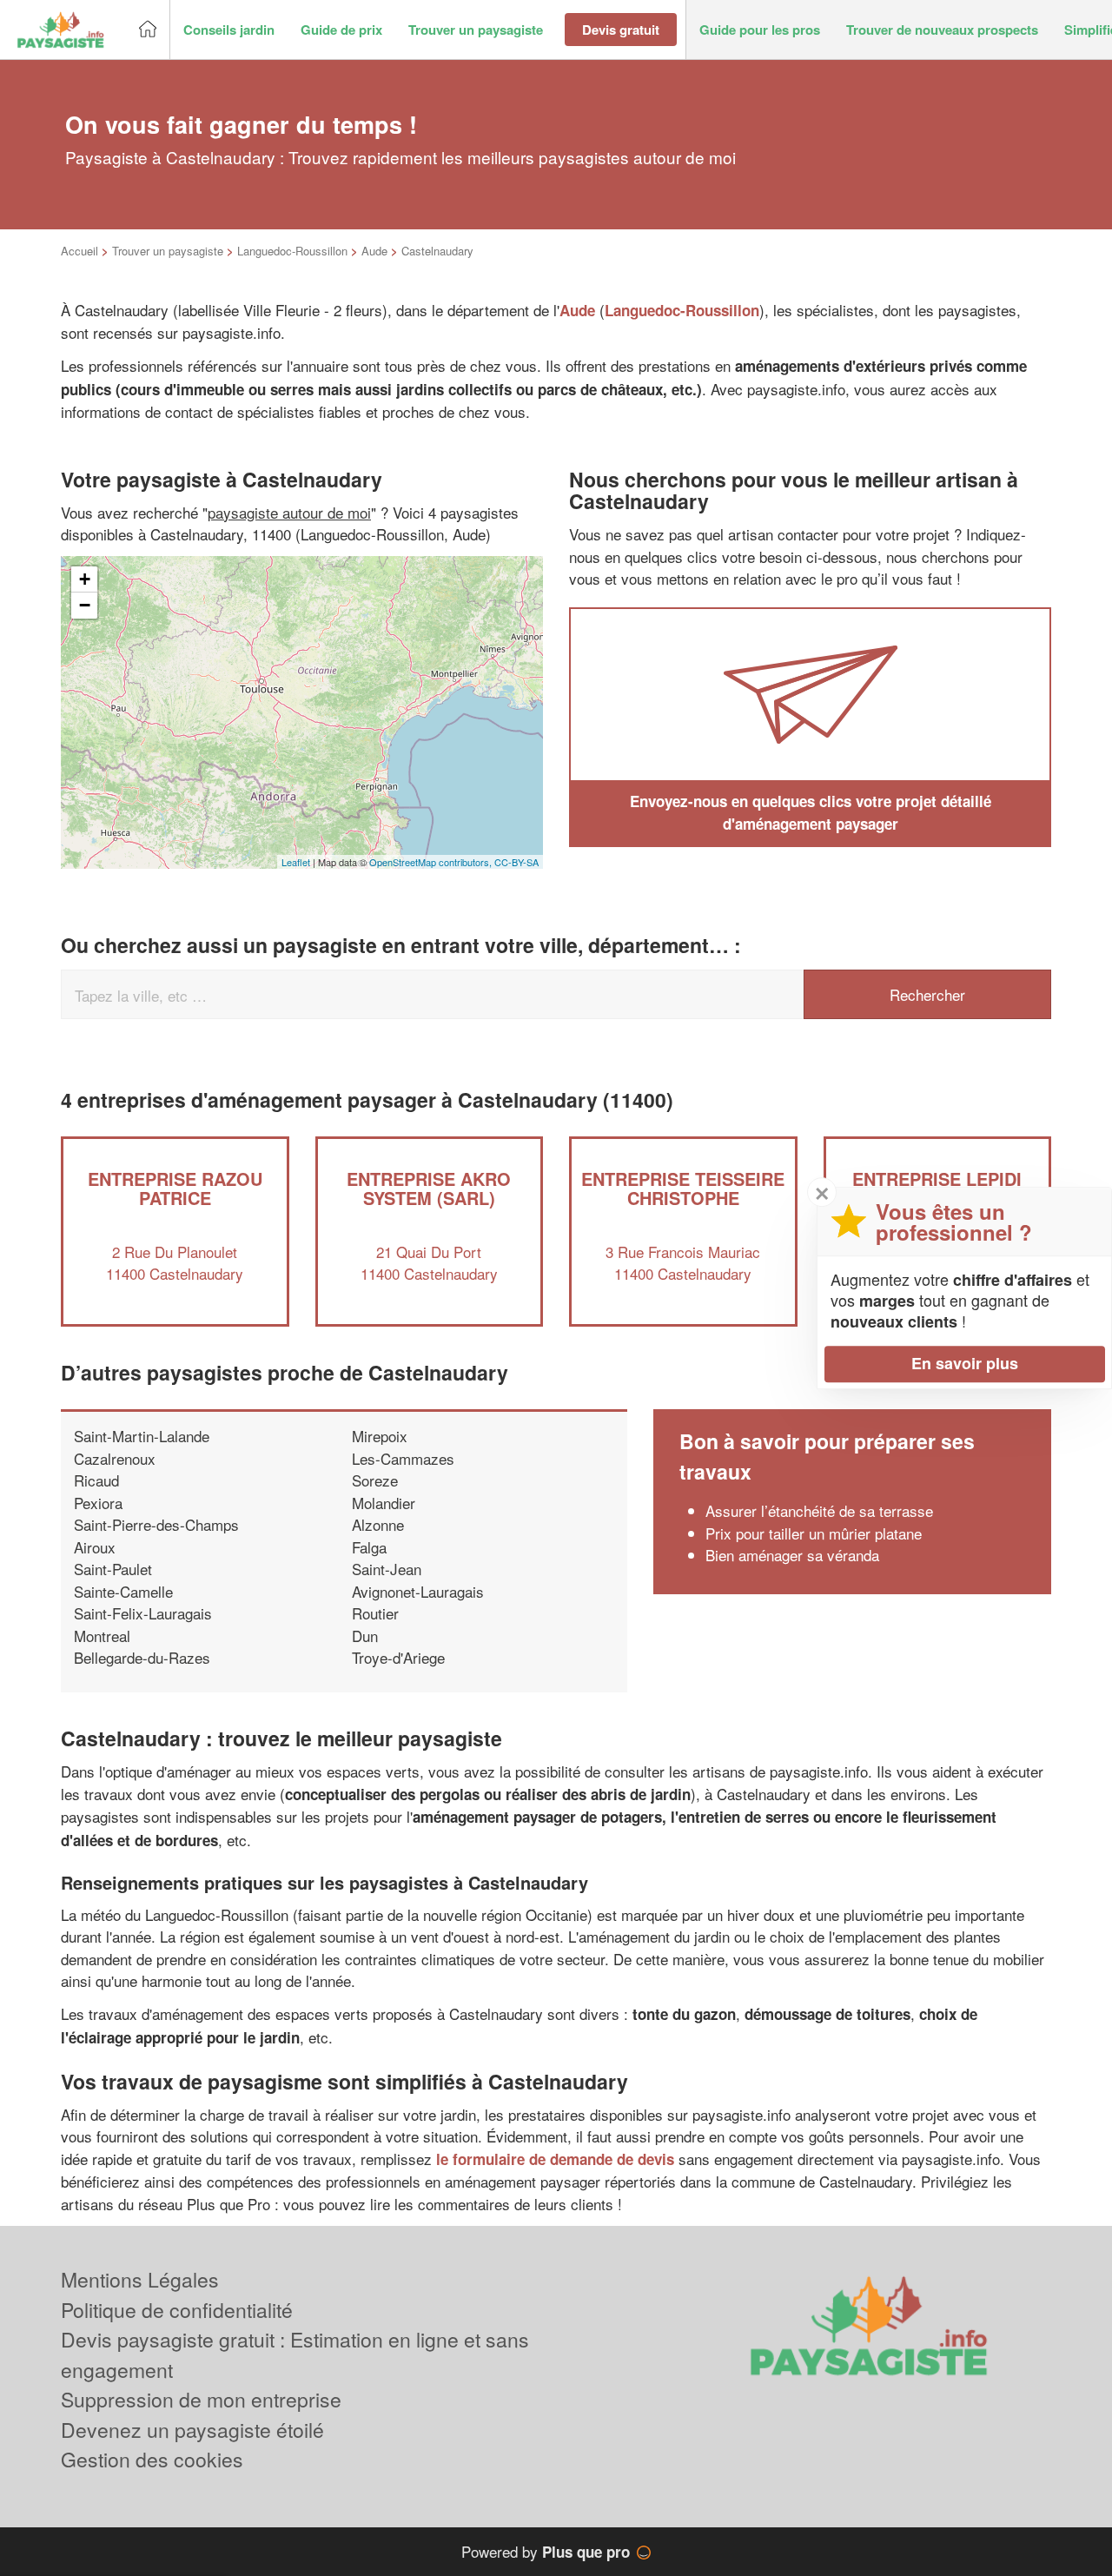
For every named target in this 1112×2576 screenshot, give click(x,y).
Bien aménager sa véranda (792, 1555)
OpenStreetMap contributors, (432, 862)
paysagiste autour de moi (289, 512)
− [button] (85, 605)
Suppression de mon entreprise (201, 2399)
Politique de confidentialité (177, 2310)
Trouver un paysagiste (168, 251)
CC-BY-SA (516, 862)
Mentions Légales (140, 2279)
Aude (374, 251)
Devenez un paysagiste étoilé (192, 2430)
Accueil (79, 251)
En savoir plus (965, 1363)
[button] (229, 30)
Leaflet (296, 862)
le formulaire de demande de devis (555, 2159)
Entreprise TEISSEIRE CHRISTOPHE (683, 1188)
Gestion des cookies (152, 2459)
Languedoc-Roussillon (292, 251)
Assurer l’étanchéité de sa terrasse (819, 1510)
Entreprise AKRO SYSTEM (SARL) (429, 1188)
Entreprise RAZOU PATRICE (175, 1188)
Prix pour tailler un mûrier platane (814, 1533)
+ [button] (85, 579)
